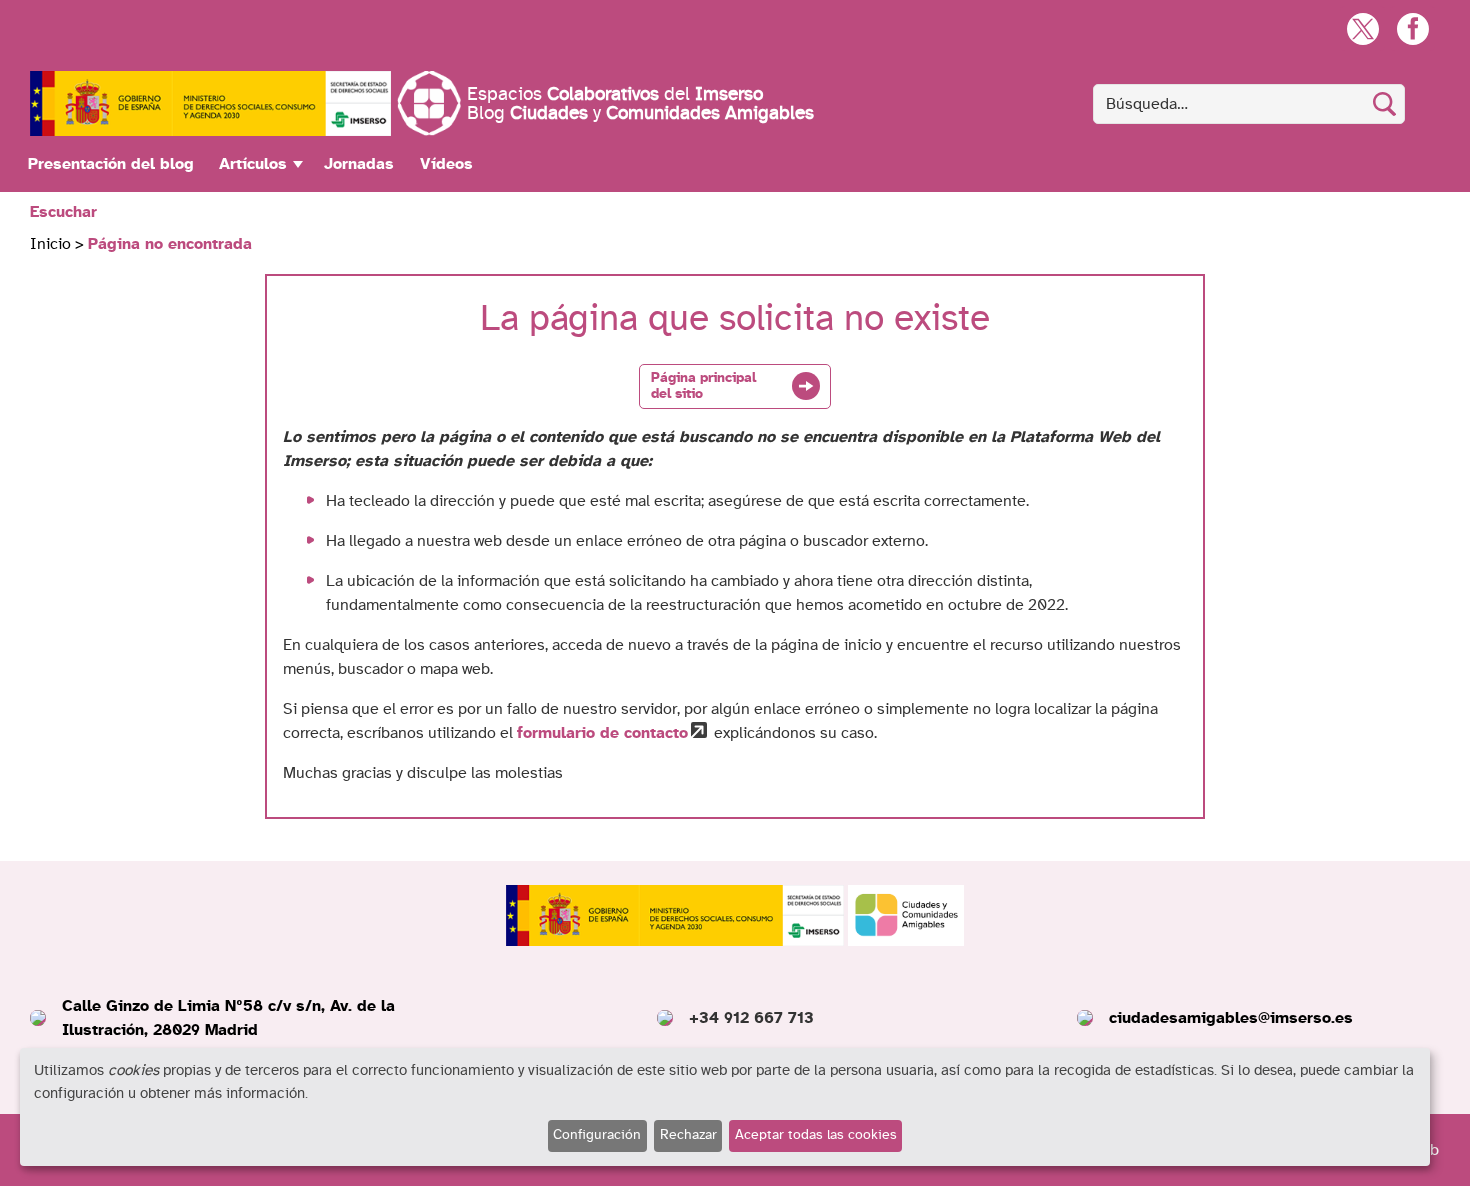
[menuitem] (111, 164)
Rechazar (688, 1135)
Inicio (50, 244)
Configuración (597, 1135)
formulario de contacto (602, 733)
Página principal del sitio (703, 386)
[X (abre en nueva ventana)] (1362, 28)
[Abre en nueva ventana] (210, 103)
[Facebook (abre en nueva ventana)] (1412, 28)
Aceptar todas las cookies (816, 1135)
